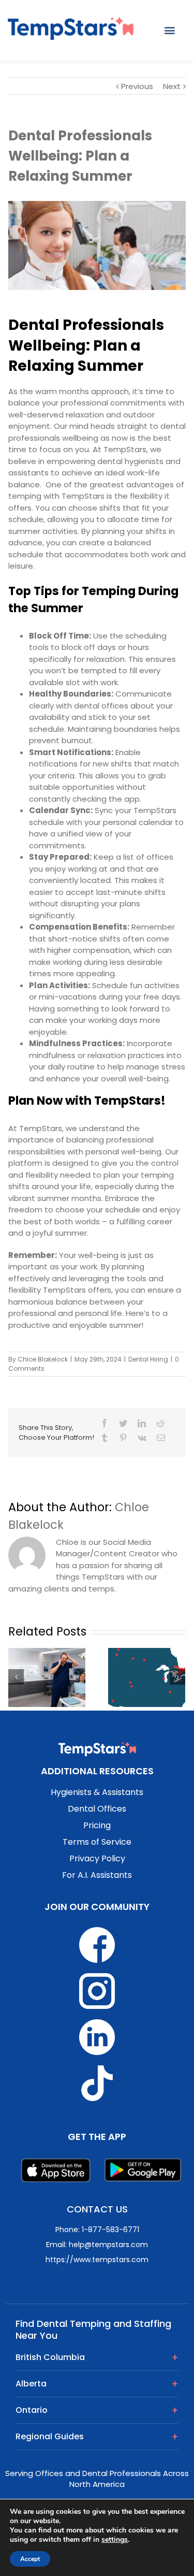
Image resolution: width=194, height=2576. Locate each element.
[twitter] (123, 1423)
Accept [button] (30, 2559)
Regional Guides (50, 2436)
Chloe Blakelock (43, 1359)
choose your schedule (98, 1210)
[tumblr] (105, 1438)
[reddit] (160, 1423)
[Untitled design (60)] (97, 245)
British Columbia (50, 2357)
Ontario (32, 2410)
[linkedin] (142, 1423)
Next (172, 86)
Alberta (31, 2384)
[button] (170, 30)
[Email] (161, 1438)
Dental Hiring (148, 1359)
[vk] (142, 1438)
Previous (137, 86)
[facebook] (105, 1423)
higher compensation (88, 950)
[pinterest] (123, 1438)
